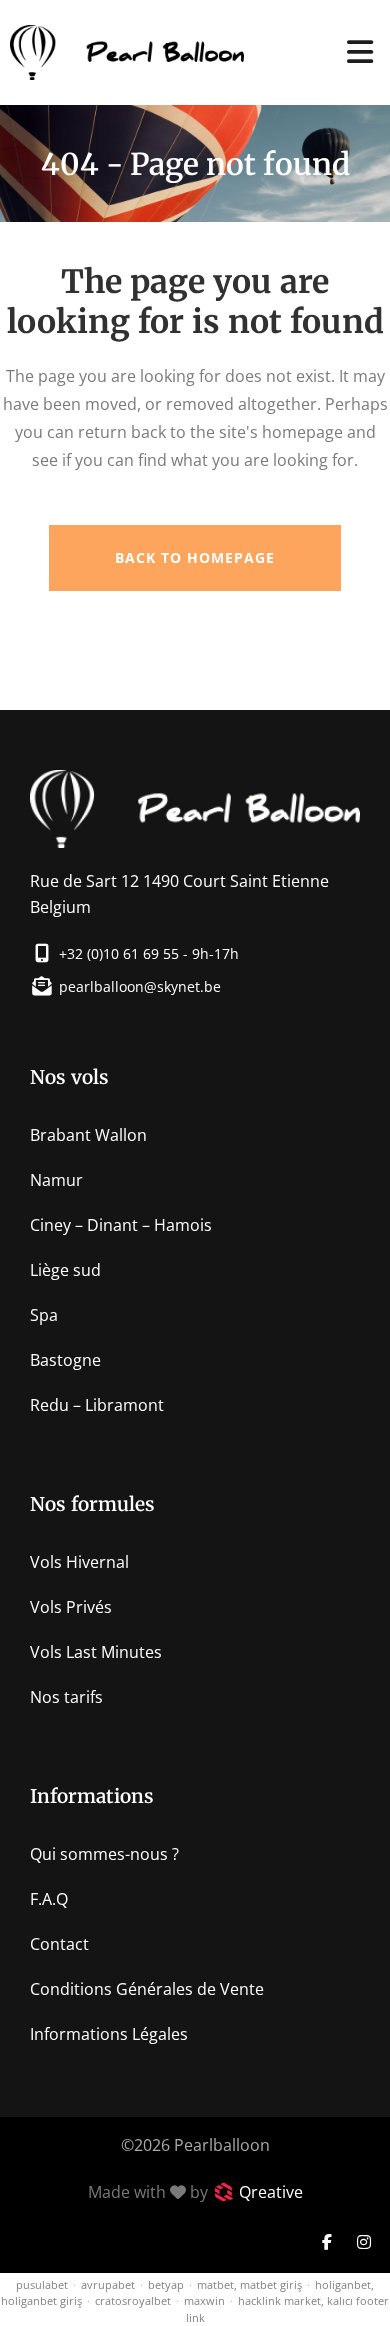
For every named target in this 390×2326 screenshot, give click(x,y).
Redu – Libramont (97, 1405)
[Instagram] (364, 2242)
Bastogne (65, 1360)
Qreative (271, 2192)
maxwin (204, 2300)
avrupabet (108, 2284)
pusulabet (42, 2284)
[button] (359, 52)
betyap (166, 2284)
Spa (44, 1315)
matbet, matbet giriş (249, 2284)
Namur (56, 1180)
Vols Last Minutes (96, 1652)
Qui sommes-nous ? (104, 1854)
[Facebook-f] (327, 2242)
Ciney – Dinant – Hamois (121, 1225)
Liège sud (65, 1270)
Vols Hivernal (79, 1562)
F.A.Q (49, 1899)
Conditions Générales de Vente (147, 1989)
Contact (59, 1944)
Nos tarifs (66, 1697)
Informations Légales (109, 2034)
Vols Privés (71, 1607)
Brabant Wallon (88, 1135)
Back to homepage (195, 557)
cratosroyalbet (133, 2300)
